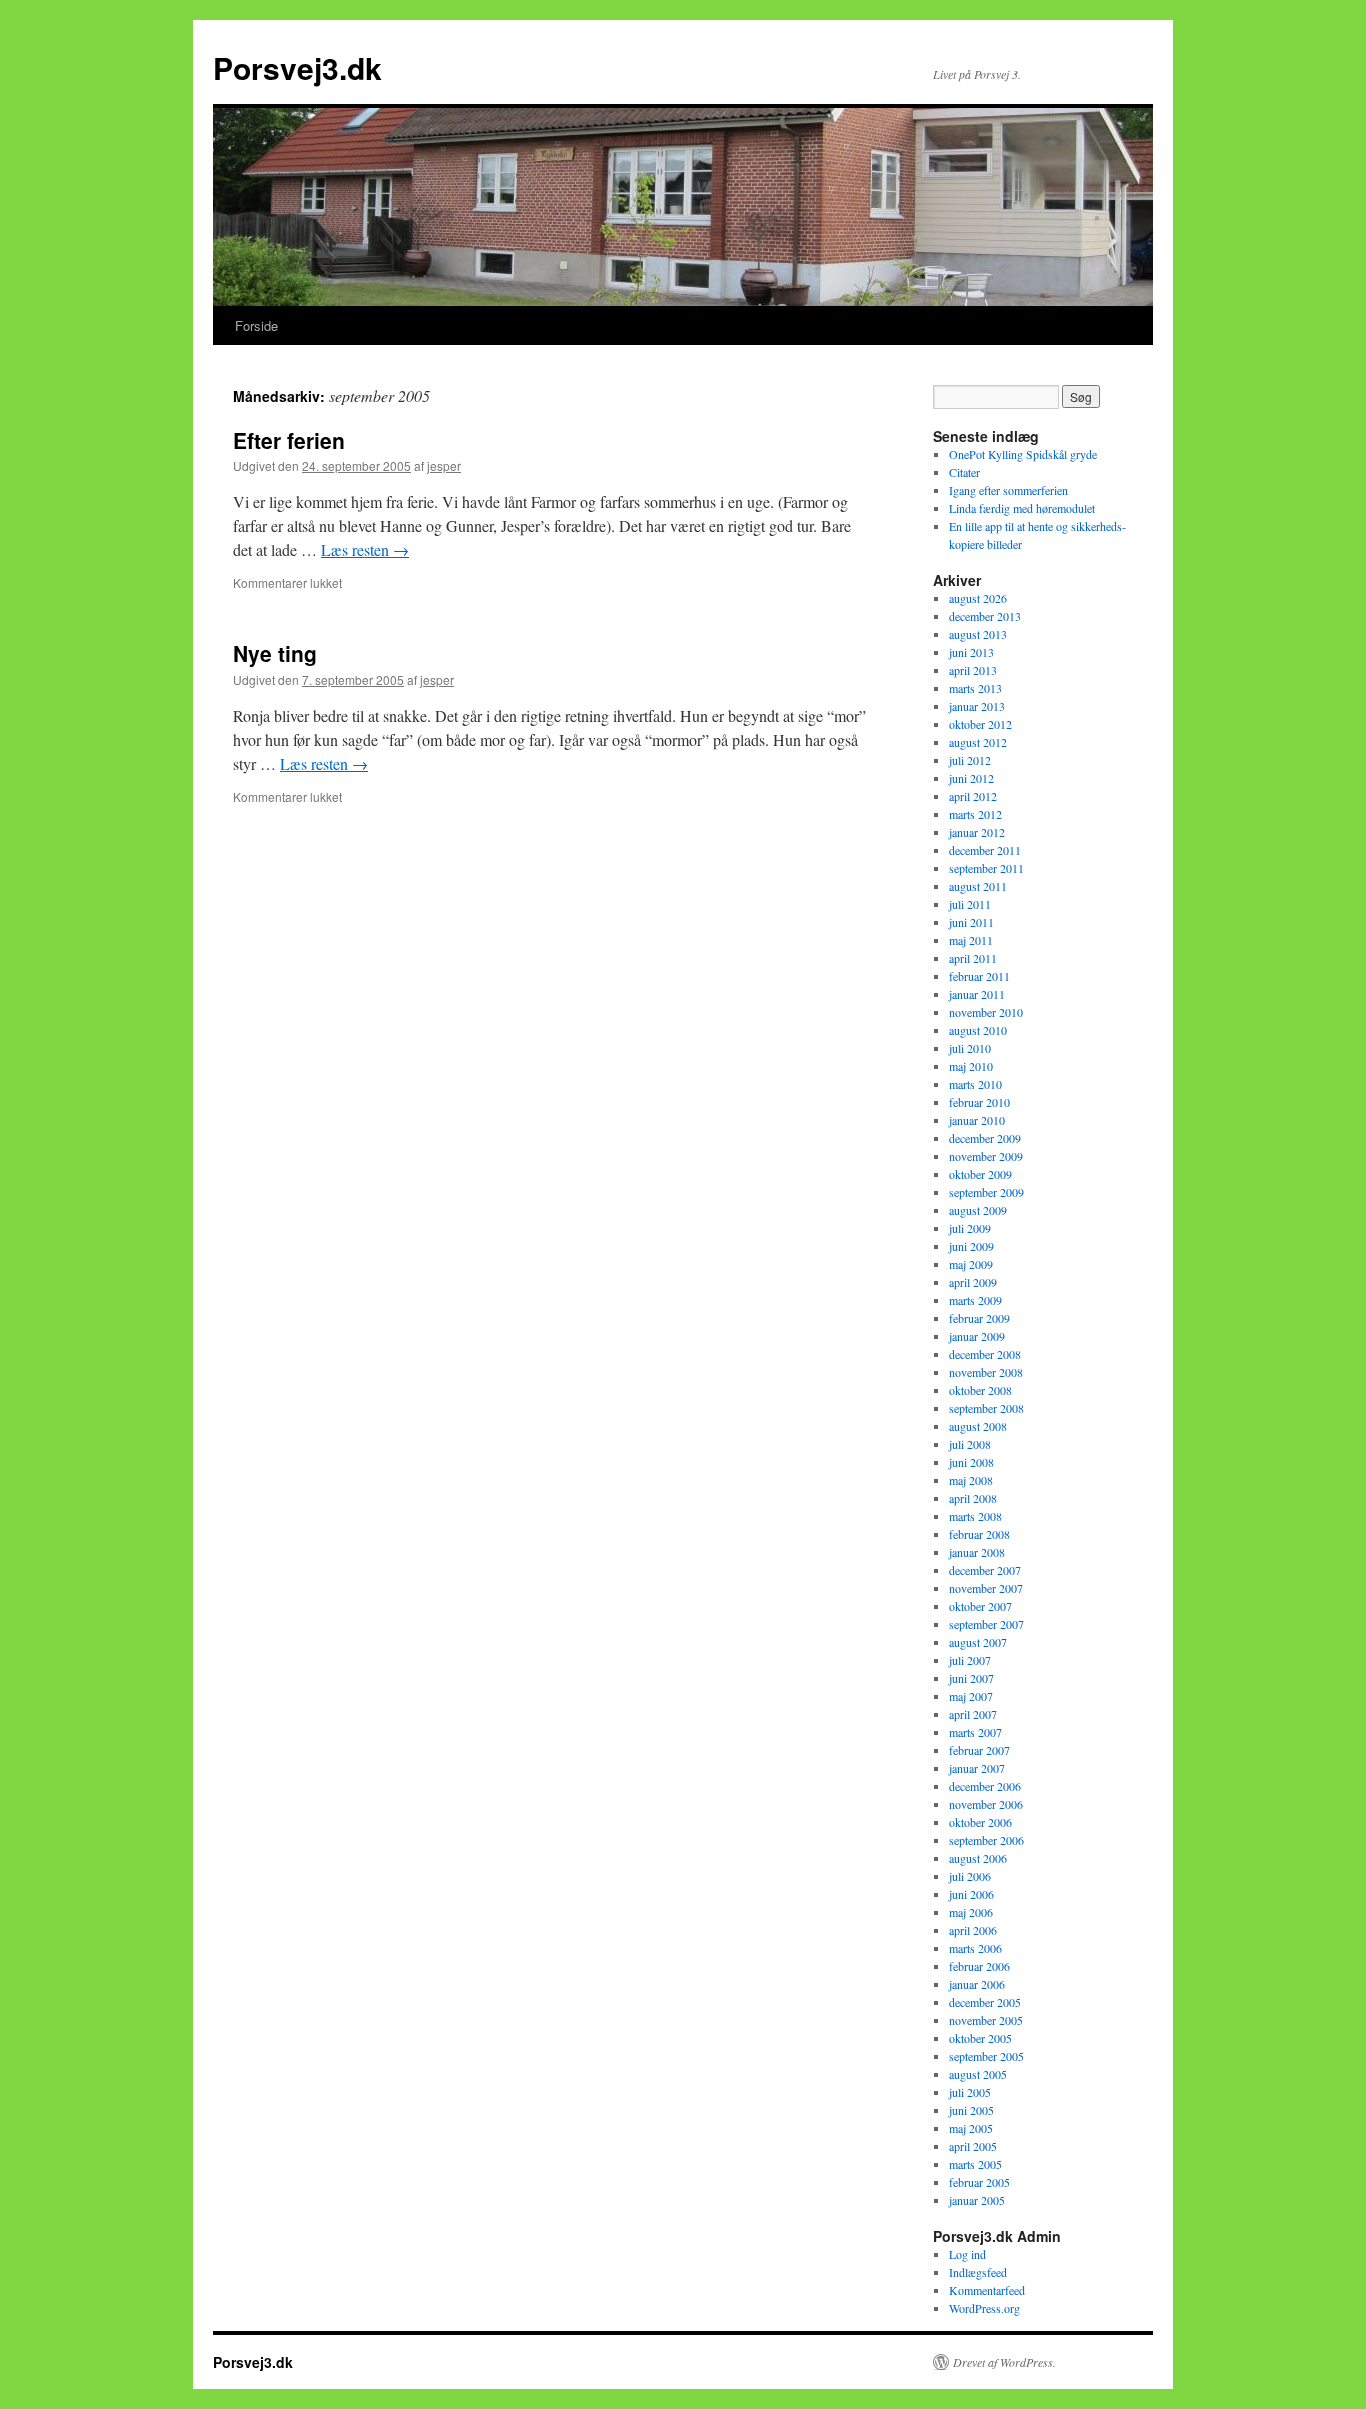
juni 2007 (971, 1678)
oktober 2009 (980, 1174)
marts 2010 (975, 1084)
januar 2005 (977, 2200)
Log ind (967, 2254)
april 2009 (973, 1282)
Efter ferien (289, 440)
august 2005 (978, 2074)
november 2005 (986, 2020)
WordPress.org (984, 2308)
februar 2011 (979, 976)
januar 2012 (977, 832)
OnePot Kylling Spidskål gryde (1023, 454)
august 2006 (978, 1858)
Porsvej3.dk (297, 67)
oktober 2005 (980, 2038)
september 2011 (986, 868)
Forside (256, 325)
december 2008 (985, 1354)
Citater (964, 472)
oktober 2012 (980, 724)
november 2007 (986, 1588)
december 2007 (985, 1570)
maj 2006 (971, 1912)
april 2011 (973, 958)
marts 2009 (975, 1300)
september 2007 (986, 1624)
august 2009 (978, 1210)
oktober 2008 (980, 1390)
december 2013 (985, 616)
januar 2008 (977, 1552)
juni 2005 (971, 2110)
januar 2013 (977, 706)
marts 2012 (975, 814)
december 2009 (985, 1138)
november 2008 (986, 1372)
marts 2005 (975, 2164)
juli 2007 (970, 1660)
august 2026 (978, 598)
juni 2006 (971, 1894)
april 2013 (973, 670)
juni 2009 (971, 1246)
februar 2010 (979, 1102)
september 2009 (986, 1192)
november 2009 (986, 1156)
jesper (444, 465)
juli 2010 (970, 1048)
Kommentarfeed (987, 2290)
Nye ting (275, 653)
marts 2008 (975, 1516)
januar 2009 (977, 1336)
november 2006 (986, 1804)
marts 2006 (975, 1948)
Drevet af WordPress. (1004, 2362)
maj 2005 (971, 2128)
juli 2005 (970, 2092)
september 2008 (986, 1408)
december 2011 (985, 850)
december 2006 (985, 1786)
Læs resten (365, 549)
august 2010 (978, 1030)
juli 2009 (970, 1228)
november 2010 (986, 1012)
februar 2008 (979, 1534)
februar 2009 (979, 1318)
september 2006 (986, 1840)
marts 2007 (975, 1732)
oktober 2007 (980, 1606)
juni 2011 (971, 922)
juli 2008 (970, 1444)
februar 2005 (979, 2182)
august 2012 (978, 742)
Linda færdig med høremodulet (1022, 508)
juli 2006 (970, 1876)
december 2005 (985, 2002)
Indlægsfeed (978, 2272)
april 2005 (973, 2146)
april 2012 (973, 796)
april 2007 (973, 1714)
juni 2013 (971, 652)
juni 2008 (971, 1462)
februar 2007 (979, 1750)
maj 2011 (971, 940)
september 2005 (986, 2056)
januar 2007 (977, 1768)
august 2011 (978, 886)
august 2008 (978, 1426)
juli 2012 (970, 760)
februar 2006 (979, 1966)
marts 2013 (975, 688)
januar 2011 (977, 994)
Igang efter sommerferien (1008, 490)
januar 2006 (977, 1984)
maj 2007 (971, 1696)
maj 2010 (971, 1066)
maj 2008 (971, 1480)
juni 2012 (971, 778)
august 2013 (978, 634)
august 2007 (978, 1642)
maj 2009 (971, 1264)
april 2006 (973, 1930)
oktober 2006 (980, 1822)
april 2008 (973, 1498)
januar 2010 (977, 1120)
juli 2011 (970, 904)
